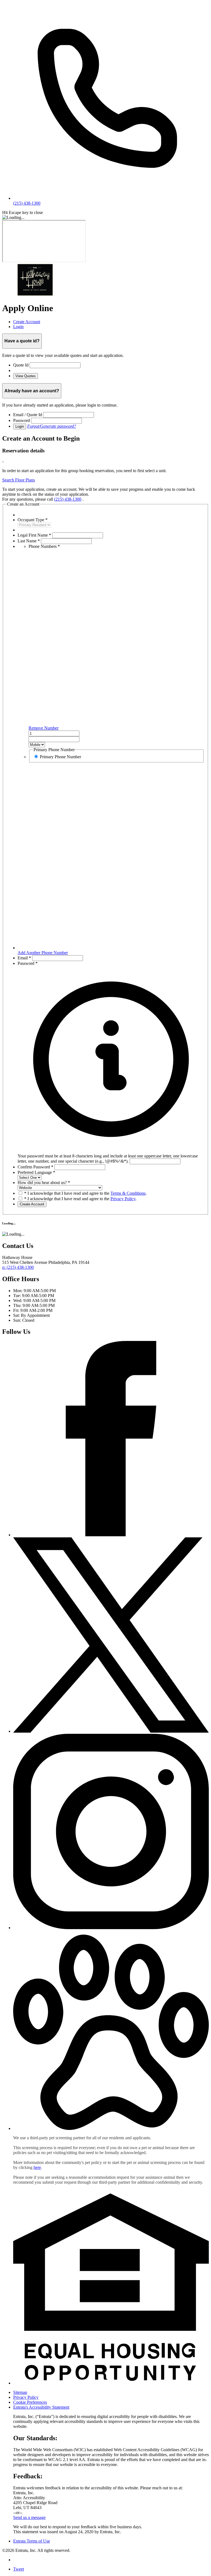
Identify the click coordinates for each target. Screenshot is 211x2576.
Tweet (19, 2569)
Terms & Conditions (128, 1193)
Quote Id (21, 365)
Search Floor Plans (19, 480)
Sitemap (20, 2392)
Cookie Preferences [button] (30, 2402)
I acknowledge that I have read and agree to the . (85, 1193)
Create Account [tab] (27, 322)
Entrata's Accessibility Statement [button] (41, 2407)
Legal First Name (34, 535)
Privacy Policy (123, 1199)
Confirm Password (35, 1167)
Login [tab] (18, 327)
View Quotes (26, 376)
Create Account (32, 1204)
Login (20, 426)
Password (22, 420)
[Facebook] (111, 1535)
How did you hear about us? (44, 1183)
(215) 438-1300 (68, 499)
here (37, 2167)
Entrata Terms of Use (32, 2541)
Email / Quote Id (28, 415)
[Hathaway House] (35, 295)
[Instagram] (111, 1928)
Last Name (29, 541)
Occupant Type (33, 520)
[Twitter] (111, 1731)
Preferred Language (36, 1172)
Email (24, 958)
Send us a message (29, 2517)
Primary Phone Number (60, 757)
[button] (111, 1156)
